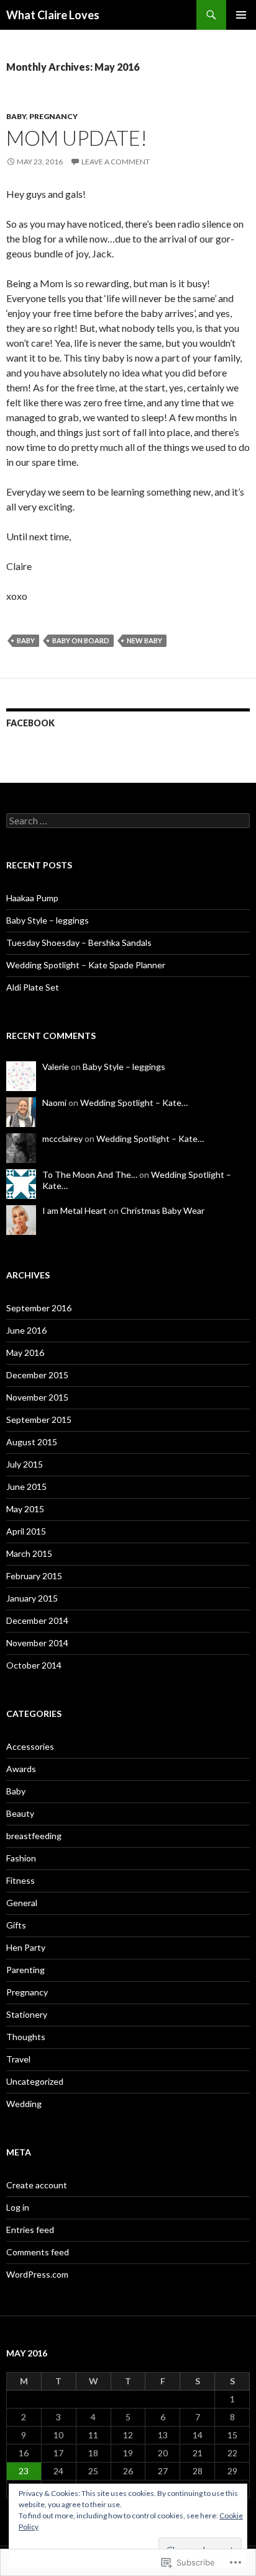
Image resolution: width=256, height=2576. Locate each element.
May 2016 (25, 1353)
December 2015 (37, 1375)
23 (24, 2471)
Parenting (25, 1970)
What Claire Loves (53, 15)
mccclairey (62, 1139)
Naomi (54, 1103)
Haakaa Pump (32, 898)
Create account (37, 2185)
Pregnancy (53, 116)
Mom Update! (77, 138)
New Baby (144, 640)
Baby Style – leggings (48, 920)
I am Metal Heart (75, 1210)
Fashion (21, 1858)
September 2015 (39, 1419)
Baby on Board (81, 640)
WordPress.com (37, 2274)
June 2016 (26, 1330)
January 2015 (32, 1598)
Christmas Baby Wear (162, 1210)
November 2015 (37, 1397)
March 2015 (29, 1553)
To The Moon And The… (90, 1174)
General (22, 1903)
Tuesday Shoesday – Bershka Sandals (79, 943)
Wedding (24, 2104)
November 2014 (37, 1643)
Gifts (16, 1925)
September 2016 (39, 1308)
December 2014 (37, 1620)
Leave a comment (116, 162)
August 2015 (32, 1442)
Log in (18, 2207)
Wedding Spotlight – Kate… (134, 1103)
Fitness (21, 1880)
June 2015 (26, 1486)
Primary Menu (241, 15)
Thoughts (26, 2037)
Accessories (30, 1746)
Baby (16, 116)
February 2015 (34, 1576)
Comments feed (38, 2252)
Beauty (20, 1813)
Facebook (30, 723)
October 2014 (34, 1665)
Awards (21, 1769)
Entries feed (30, 2230)
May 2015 (25, 1509)
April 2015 (26, 1531)
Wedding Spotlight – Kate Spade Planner (86, 965)
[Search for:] (128, 821)
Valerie (56, 1067)
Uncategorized (35, 2081)
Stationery (27, 2014)
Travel (18, 2059)
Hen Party (26, 1947)
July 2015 (25, 1464)
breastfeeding (34, 1836)
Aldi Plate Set (33, 987)
